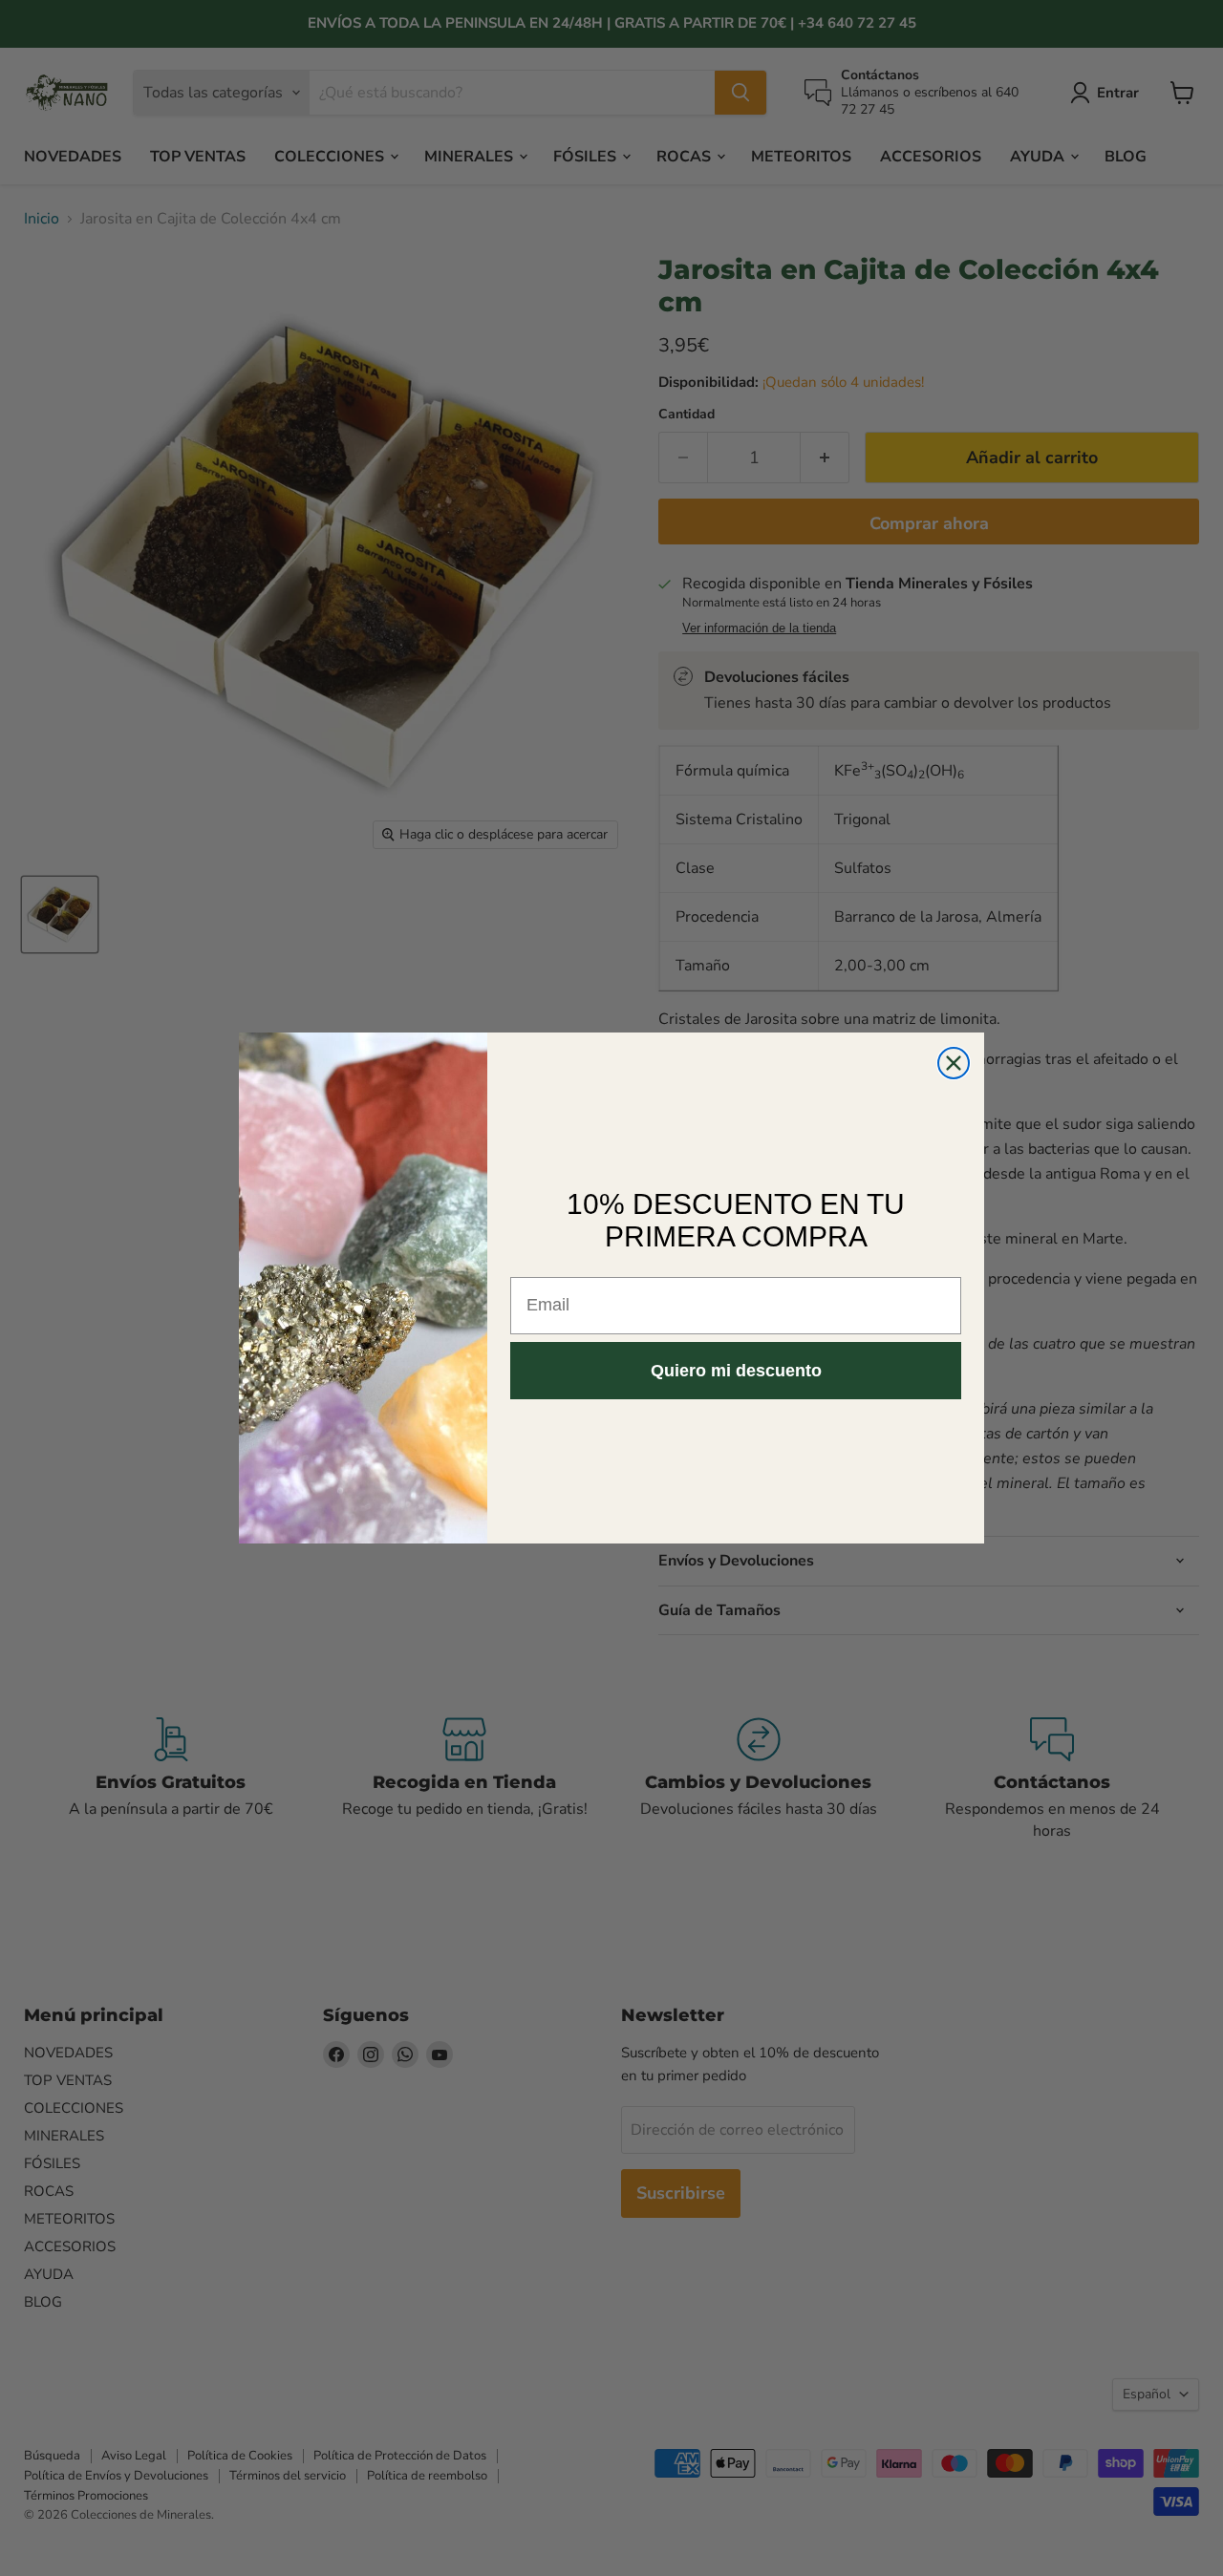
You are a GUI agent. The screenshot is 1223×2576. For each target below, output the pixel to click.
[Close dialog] (954, 1063)
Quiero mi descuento (736, 1371)
